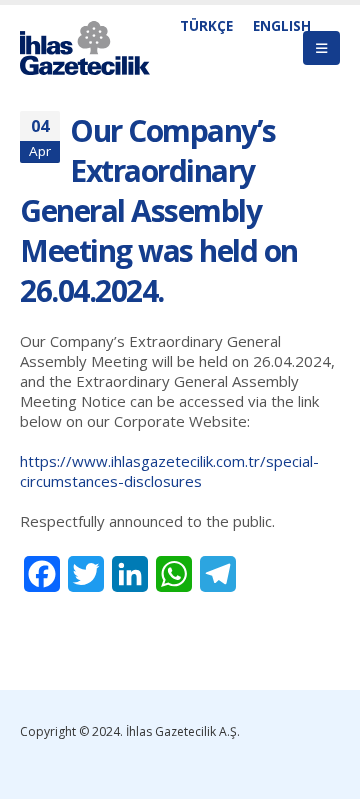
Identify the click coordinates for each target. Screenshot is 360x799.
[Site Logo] (85, 48)
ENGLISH (282, 26)
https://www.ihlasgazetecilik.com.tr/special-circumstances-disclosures (169, 471)
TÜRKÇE (206, 26)
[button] (321, 48)
